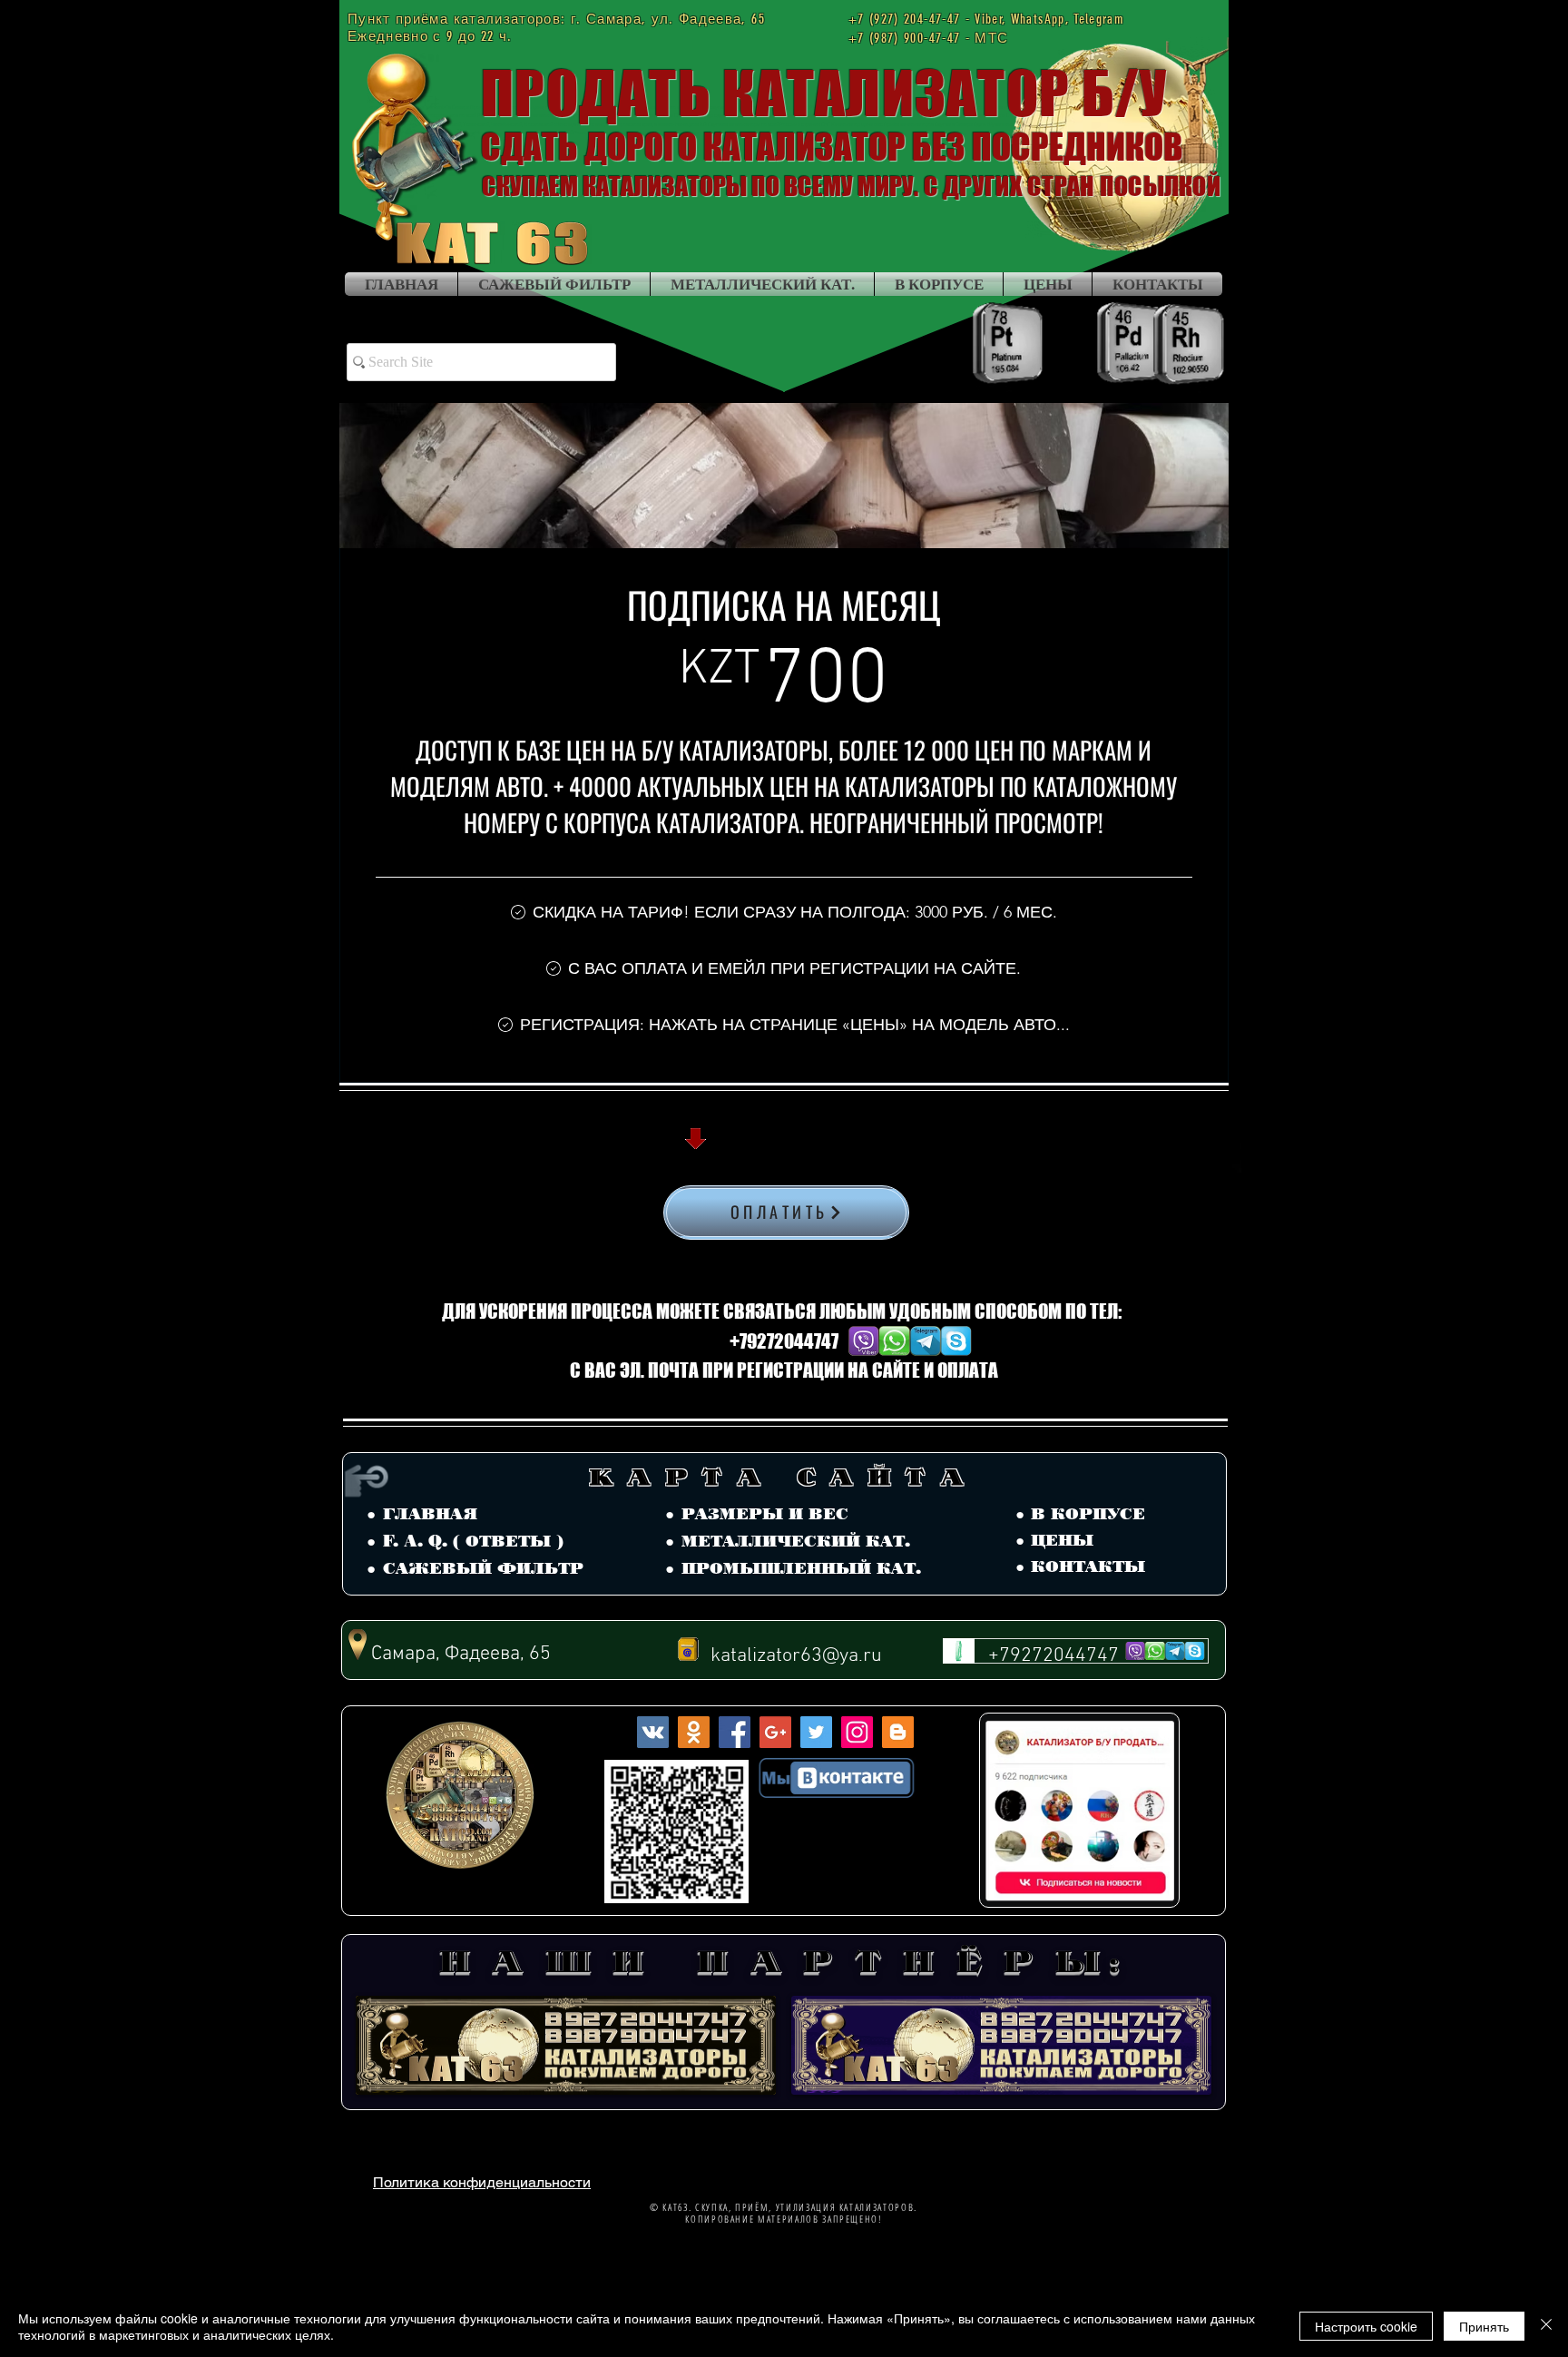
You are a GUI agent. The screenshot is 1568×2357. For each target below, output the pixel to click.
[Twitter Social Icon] (816, 1732)
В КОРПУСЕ (1088, 1514)
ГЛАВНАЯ (430, 1514)
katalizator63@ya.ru (796, 1656)
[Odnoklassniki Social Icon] (694, 1732)
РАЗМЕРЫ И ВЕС (765, 1514)
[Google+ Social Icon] (775, 1732)
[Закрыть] (1546, 2326)
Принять (1484, 2326)
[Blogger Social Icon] (898, 1732)
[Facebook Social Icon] (735, 1732)
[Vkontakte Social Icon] (653, 1732)
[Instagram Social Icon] (857, 1732)
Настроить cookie (1366, 2326)
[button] (784, 2022)
